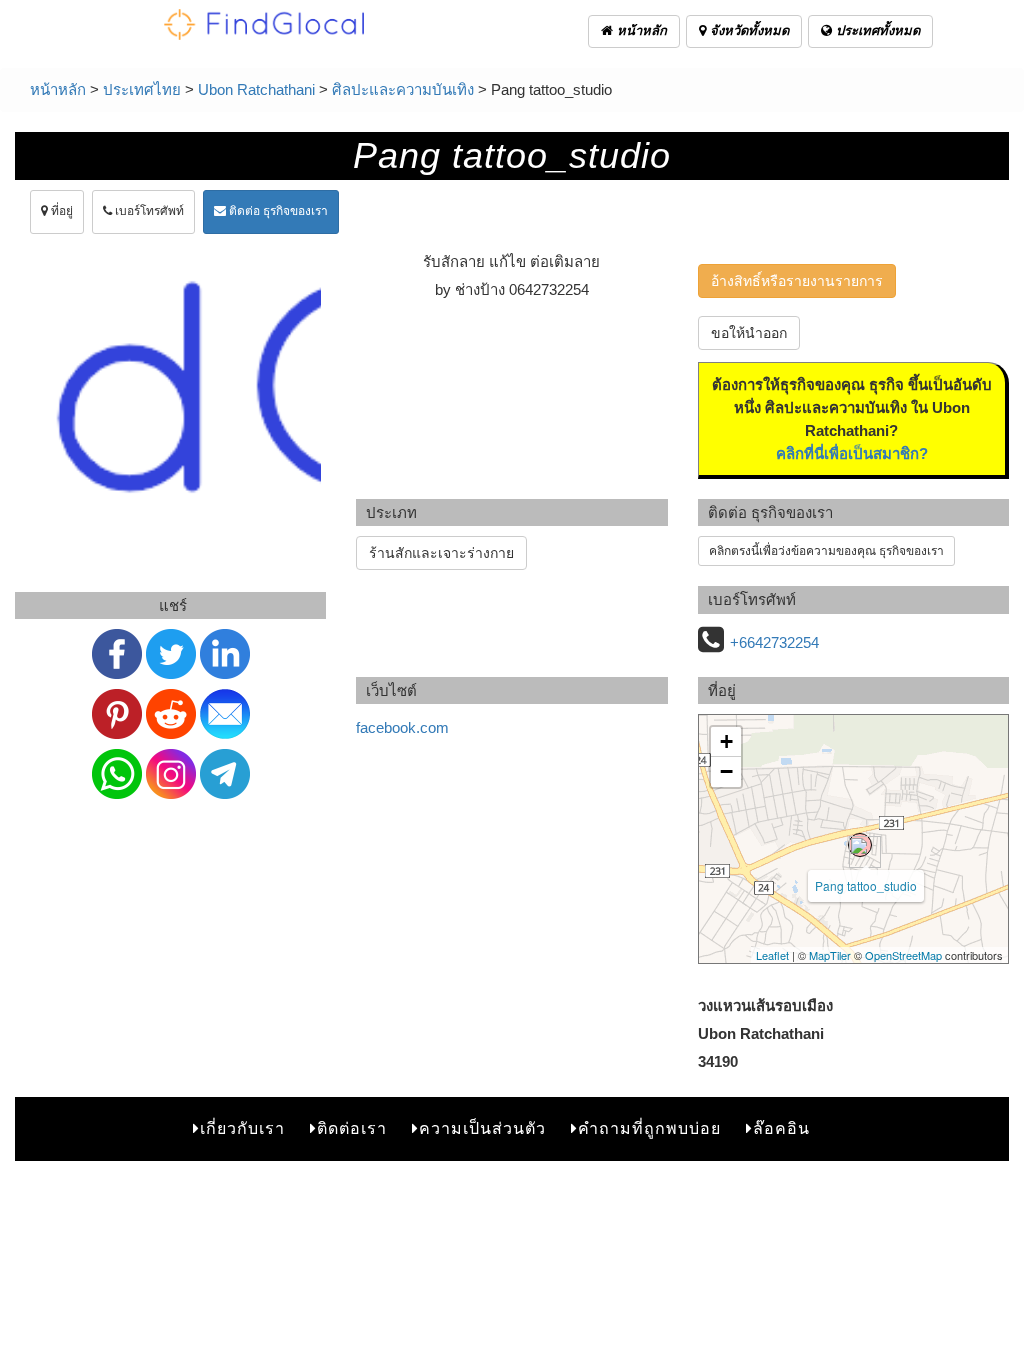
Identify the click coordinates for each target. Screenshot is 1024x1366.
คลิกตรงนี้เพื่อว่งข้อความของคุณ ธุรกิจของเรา (826, 551)
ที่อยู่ (60, 211)
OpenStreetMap (903, 955)
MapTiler (830, 955)
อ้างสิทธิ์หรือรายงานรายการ (797, 281)
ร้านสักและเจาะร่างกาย (441, 553)
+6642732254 (774, 642)
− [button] (726, 771)
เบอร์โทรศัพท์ (148, 211)
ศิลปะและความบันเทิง (403, 89)
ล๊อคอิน (781, 1128)
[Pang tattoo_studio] (860, 845)
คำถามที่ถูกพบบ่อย (649, 1128)
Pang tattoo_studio (866, 885)
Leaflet (772, 955)
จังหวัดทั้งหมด (747, 30)
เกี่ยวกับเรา (242, 1128)
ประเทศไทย (142, 89)
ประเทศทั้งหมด (876, 30)
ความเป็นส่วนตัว (482, 1128)
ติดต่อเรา (352, 1128)
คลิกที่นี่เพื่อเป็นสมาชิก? (852, 453)
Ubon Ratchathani (256, 89)
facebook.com (402, 727)
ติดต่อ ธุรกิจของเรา (277, 211)
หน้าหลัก (640, 30)
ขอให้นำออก (749, 333)
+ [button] (726, 741)
